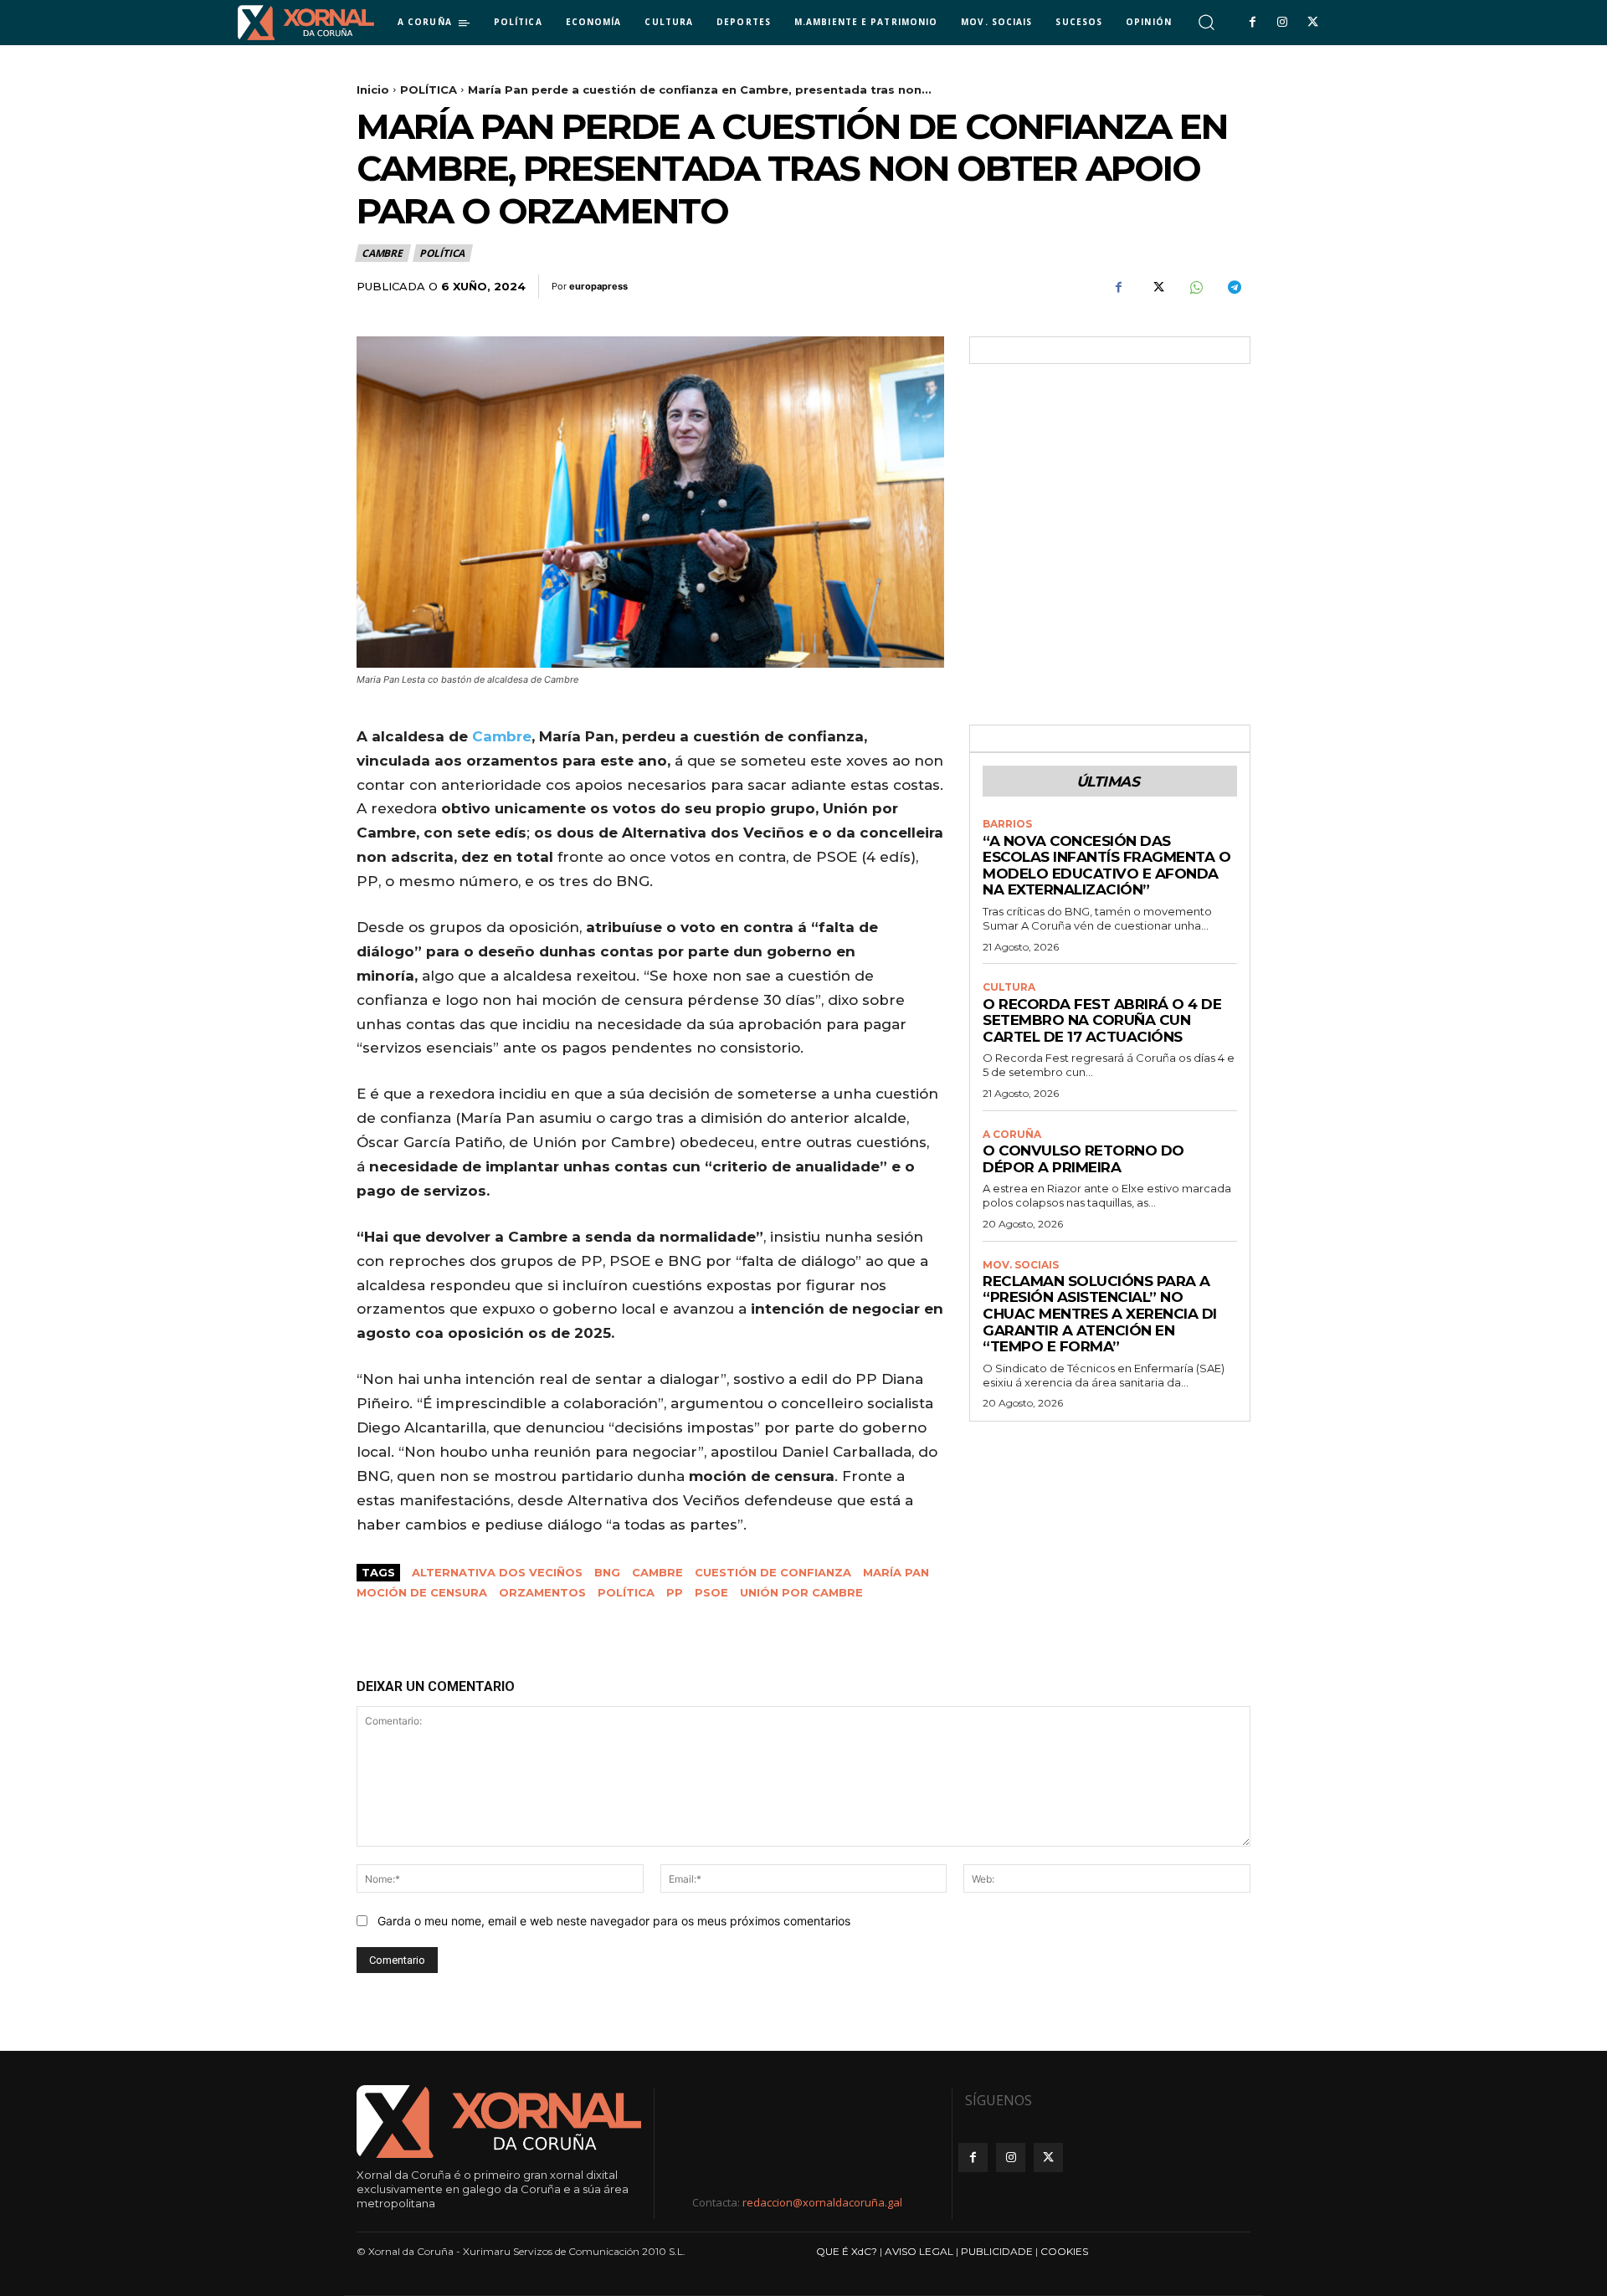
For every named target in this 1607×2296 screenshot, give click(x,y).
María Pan (896, 1572)
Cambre (502, 736)
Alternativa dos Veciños (497, 1572)
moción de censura (422, 1592)
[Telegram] (1234, 287)
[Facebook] (1252, 23)
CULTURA (1009, 987)
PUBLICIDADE (997, 2251)
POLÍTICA (429, 90)
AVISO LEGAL (919, 2251)
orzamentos (542, 1592)
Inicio (373, 90)
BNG (607, 1572)
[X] (1313, 23)
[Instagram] (1282, 23)
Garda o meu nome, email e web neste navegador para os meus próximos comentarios (614, 1921)
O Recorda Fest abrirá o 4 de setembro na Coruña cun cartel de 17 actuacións (1102, 1020)
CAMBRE (382, 253)
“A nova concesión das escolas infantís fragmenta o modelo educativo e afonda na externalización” (1106, 866)
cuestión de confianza (773, 1572)
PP (675, 1592)
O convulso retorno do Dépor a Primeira (1083, 1159)
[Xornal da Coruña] (306, 23)
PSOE (711, 1592)
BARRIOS (1007, 824)
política (626, 1592)
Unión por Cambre (801, 1592)
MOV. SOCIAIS (1021, 1265)
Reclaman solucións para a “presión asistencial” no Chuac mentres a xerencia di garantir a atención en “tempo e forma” (1100, 1314)
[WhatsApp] (1195, 287)
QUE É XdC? (847, 2251)
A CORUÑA (1012, 1135)
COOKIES (1064, 2251)
